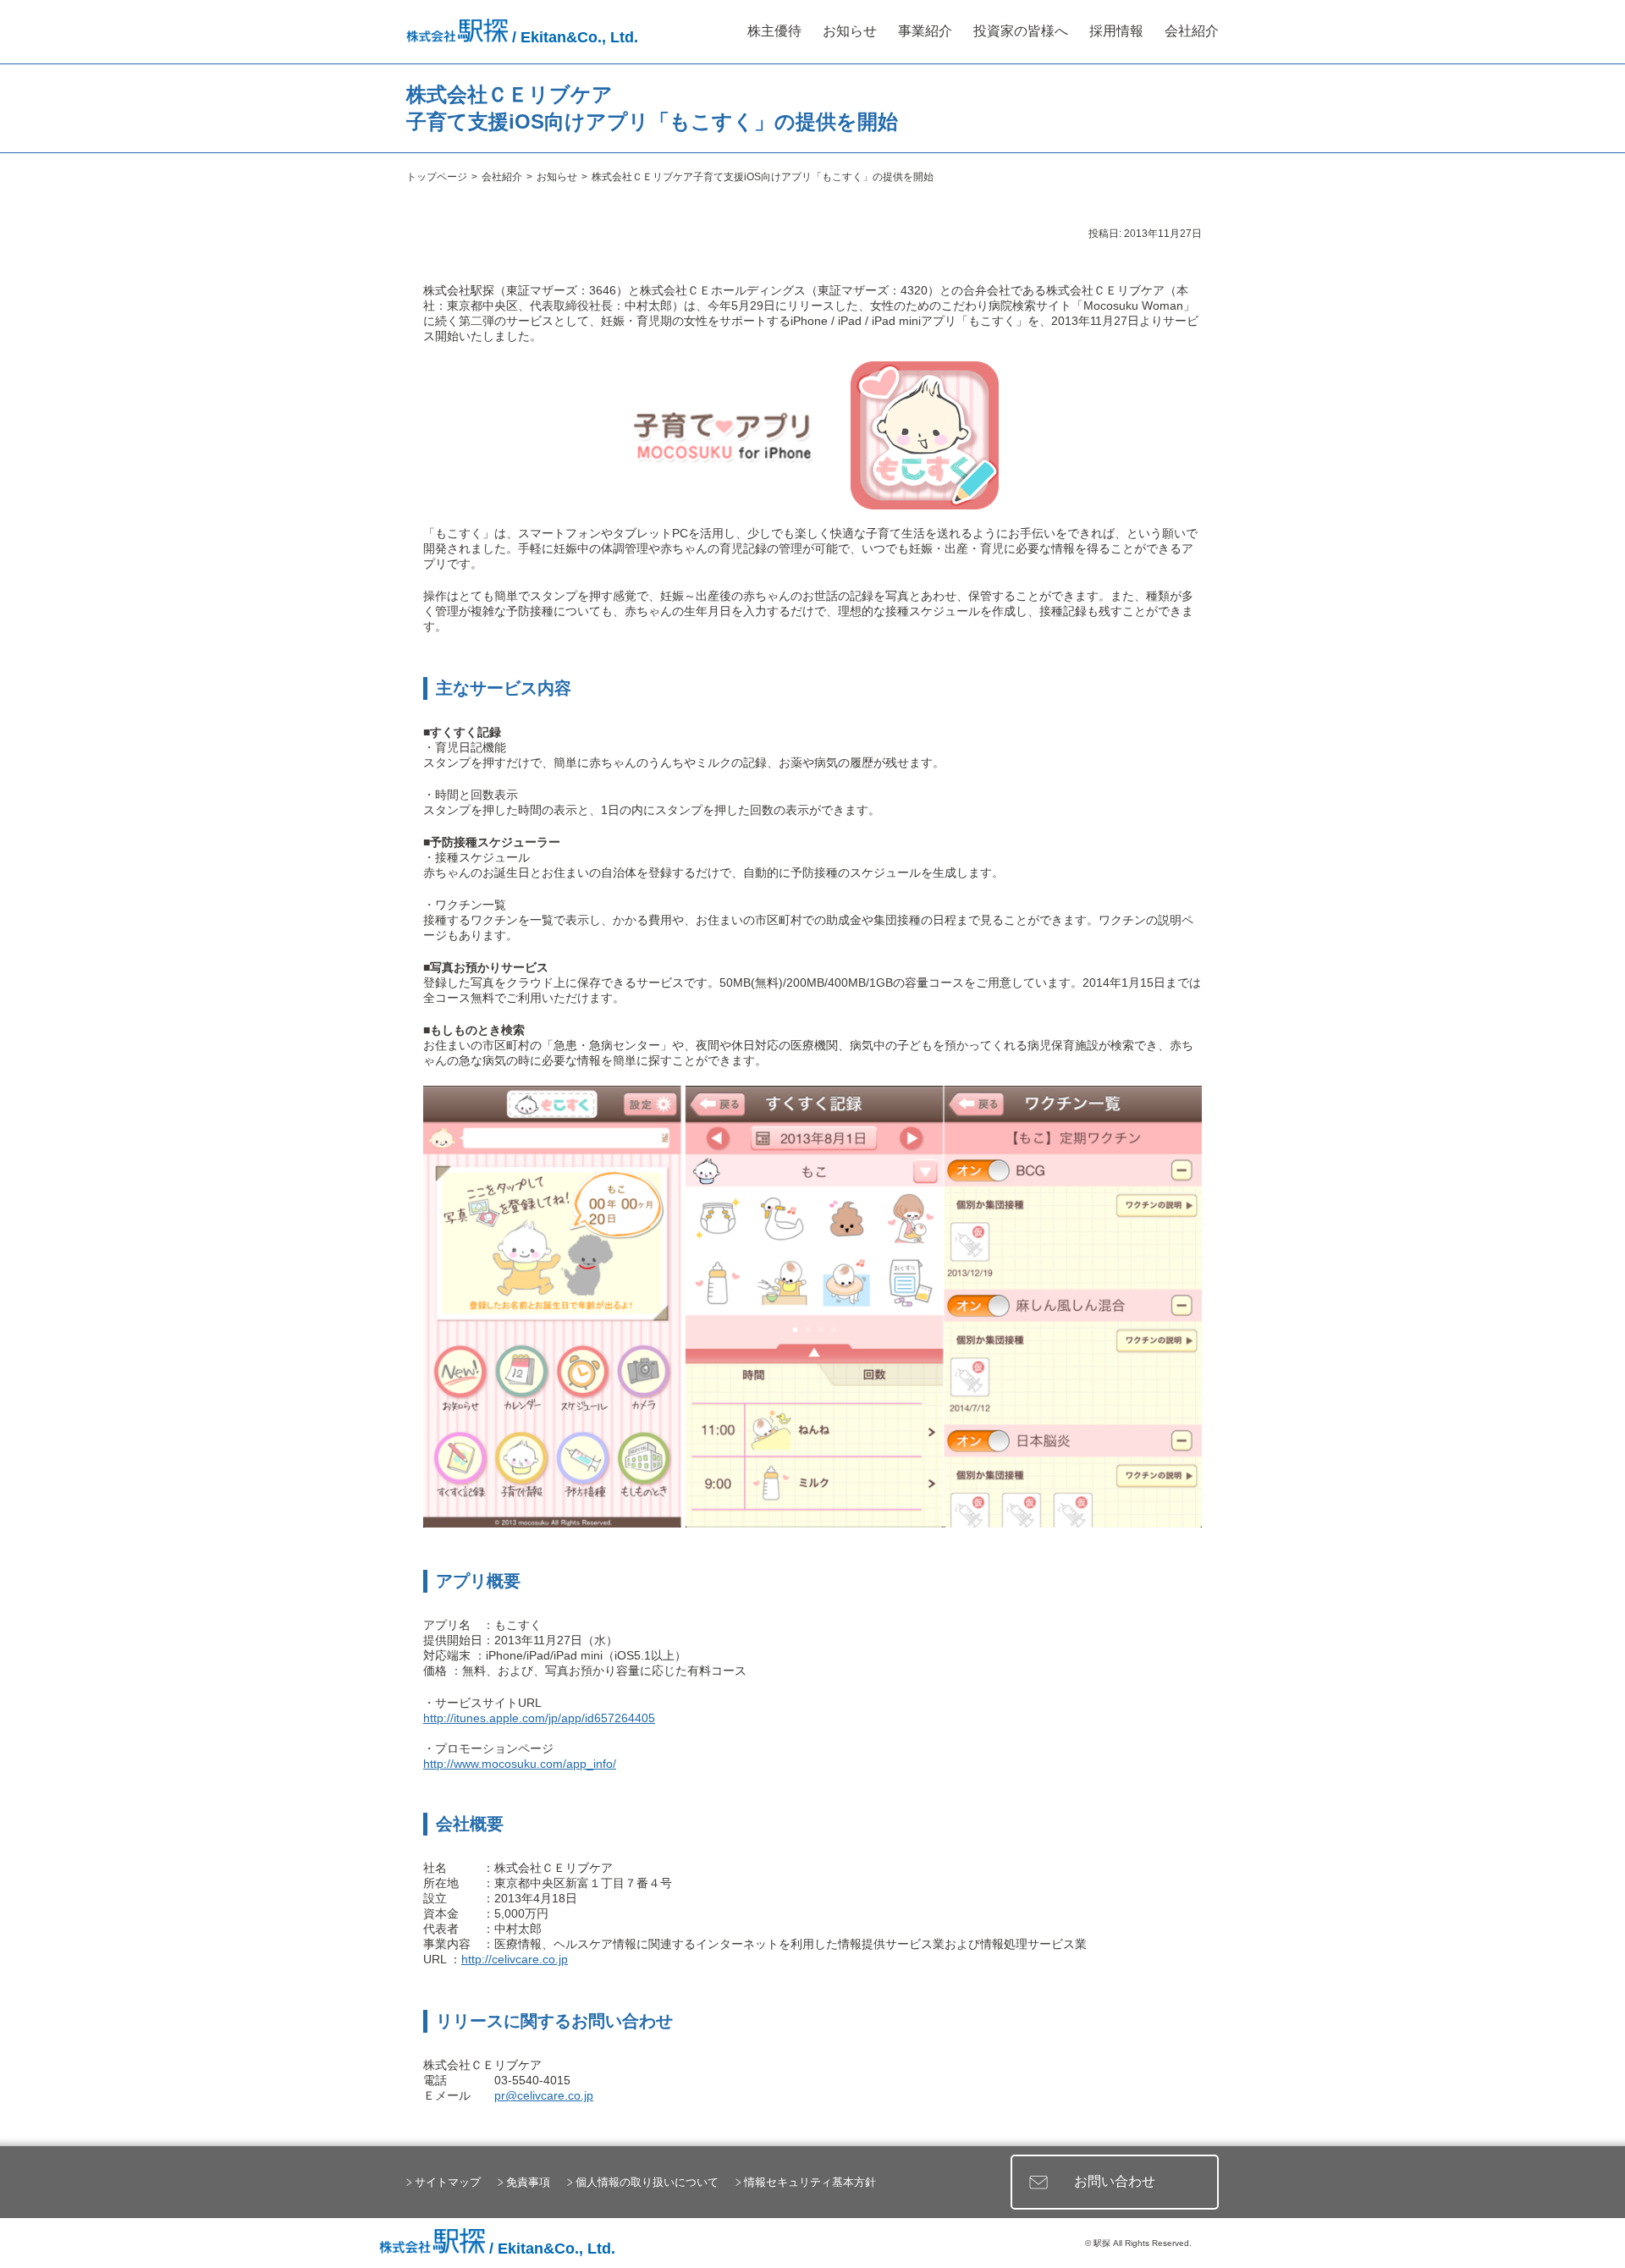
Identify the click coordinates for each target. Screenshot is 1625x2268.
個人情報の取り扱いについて (647, 2182)
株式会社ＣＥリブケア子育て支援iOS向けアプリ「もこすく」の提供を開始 (763, 177)
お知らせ (850, 31)
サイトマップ (448, 2182)
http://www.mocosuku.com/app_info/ (520, 1764)
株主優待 (774, 31)
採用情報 (1116, 31)
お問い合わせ (1115, 2181)
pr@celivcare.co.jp (544, 2095)
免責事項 (528, 2182)
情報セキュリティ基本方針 (810, 2182)
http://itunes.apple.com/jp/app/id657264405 (539, 1718)
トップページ (437, 177)
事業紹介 (925, 31)
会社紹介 (1192, 31)
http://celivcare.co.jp (515, 1959)
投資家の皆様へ (1021, 31)
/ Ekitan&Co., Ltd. (573, 37)
